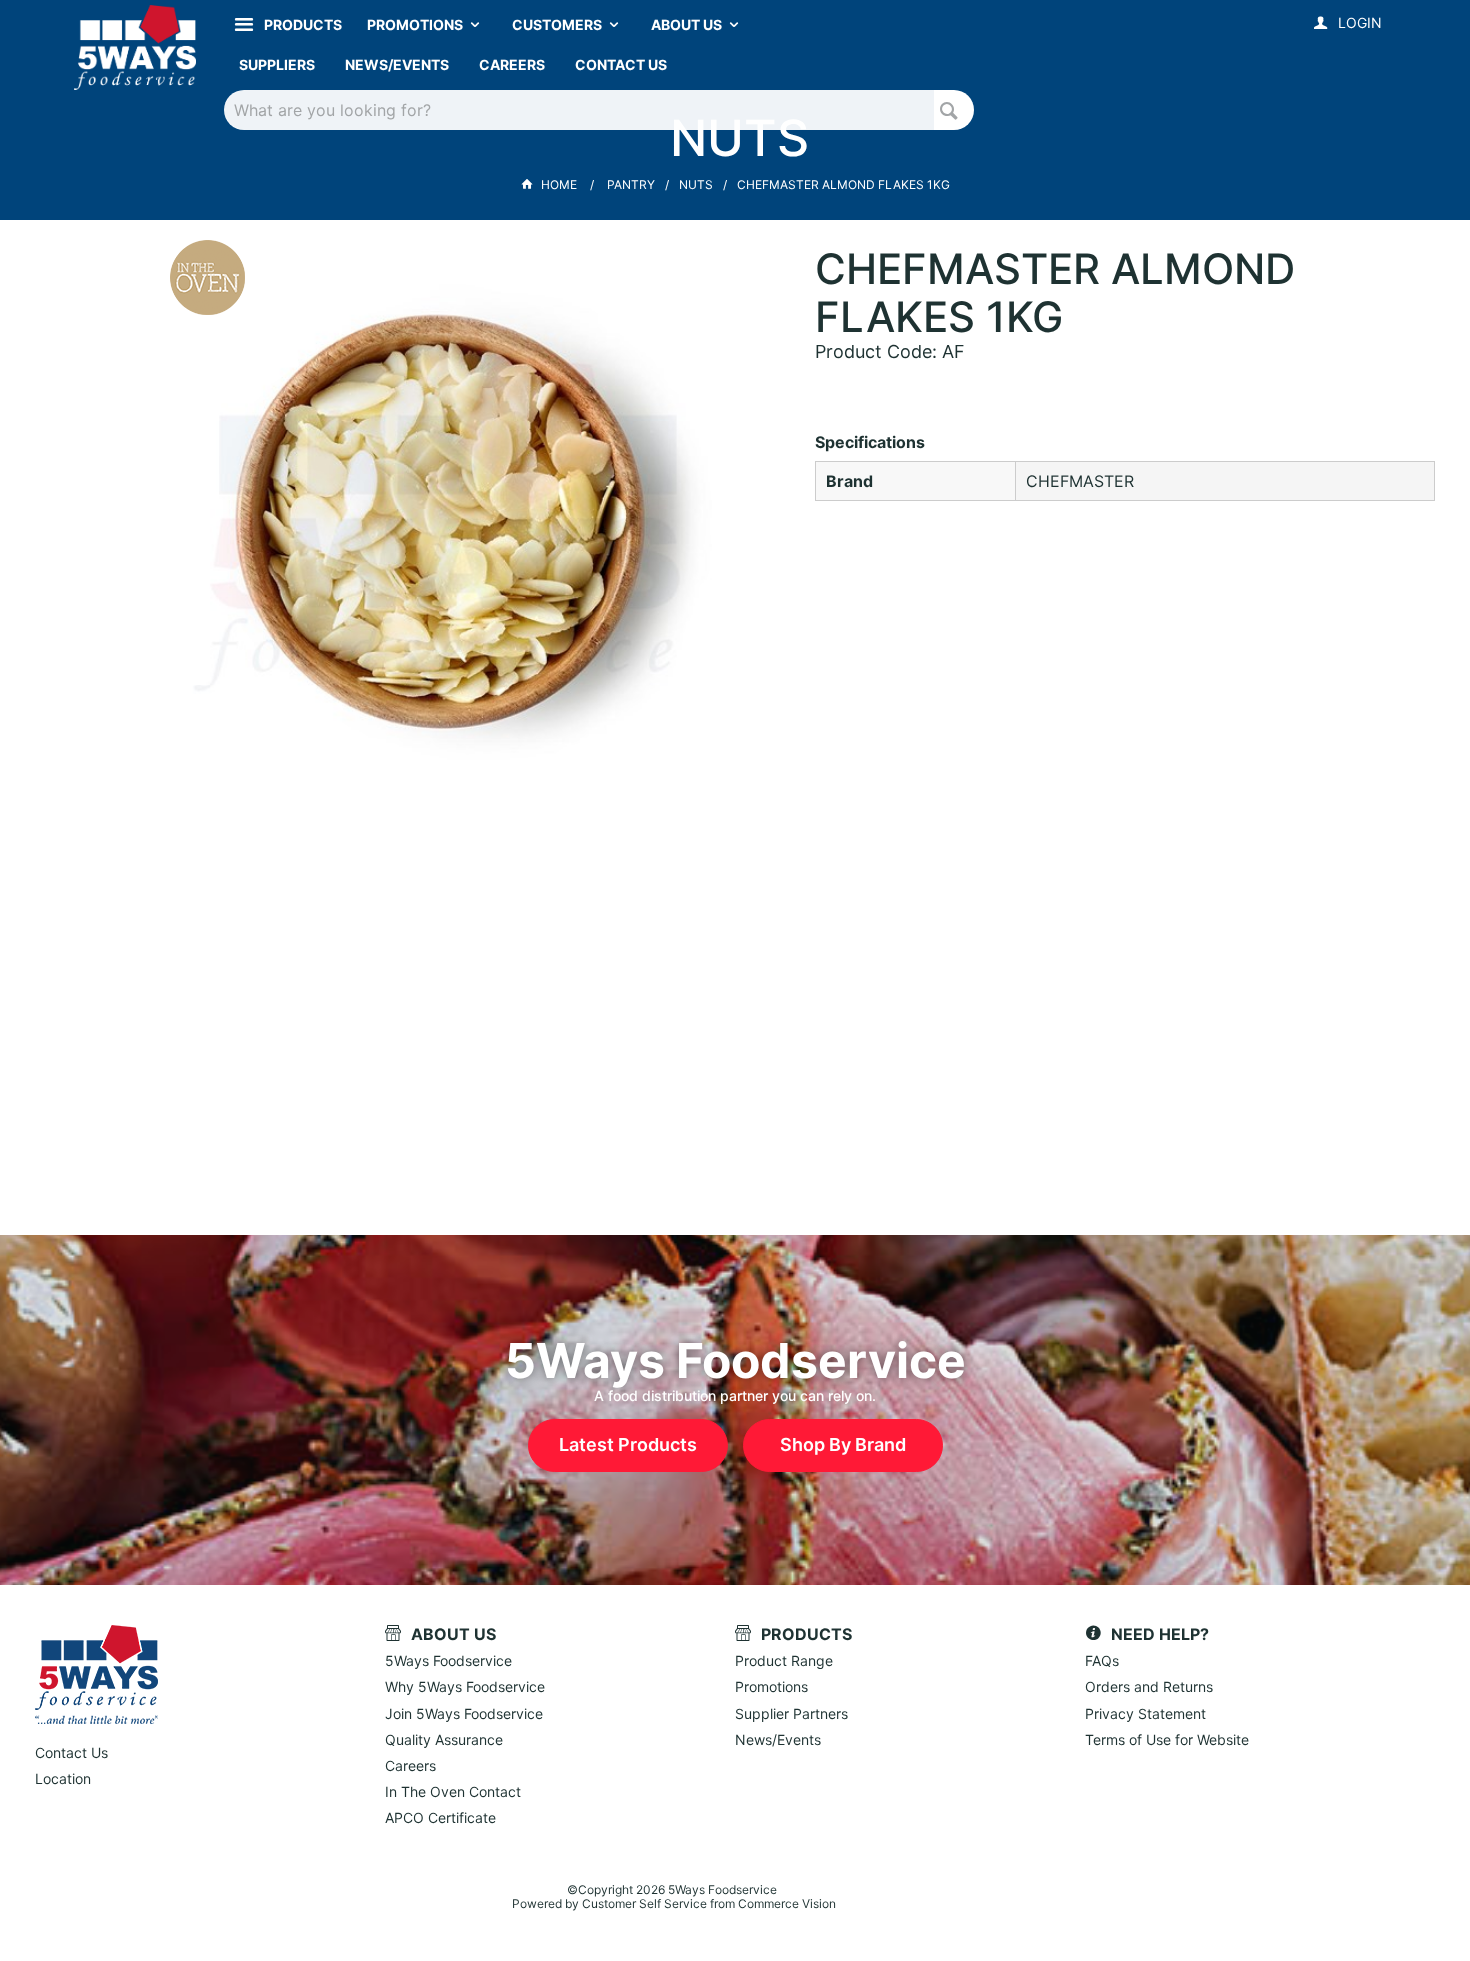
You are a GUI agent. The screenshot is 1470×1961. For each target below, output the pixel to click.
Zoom (471, 505)
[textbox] (579, 110)
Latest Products (628, 1444)
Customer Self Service (644, 1903)
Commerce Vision (787, 1903)
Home (559, 184)
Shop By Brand (843, 1444)
